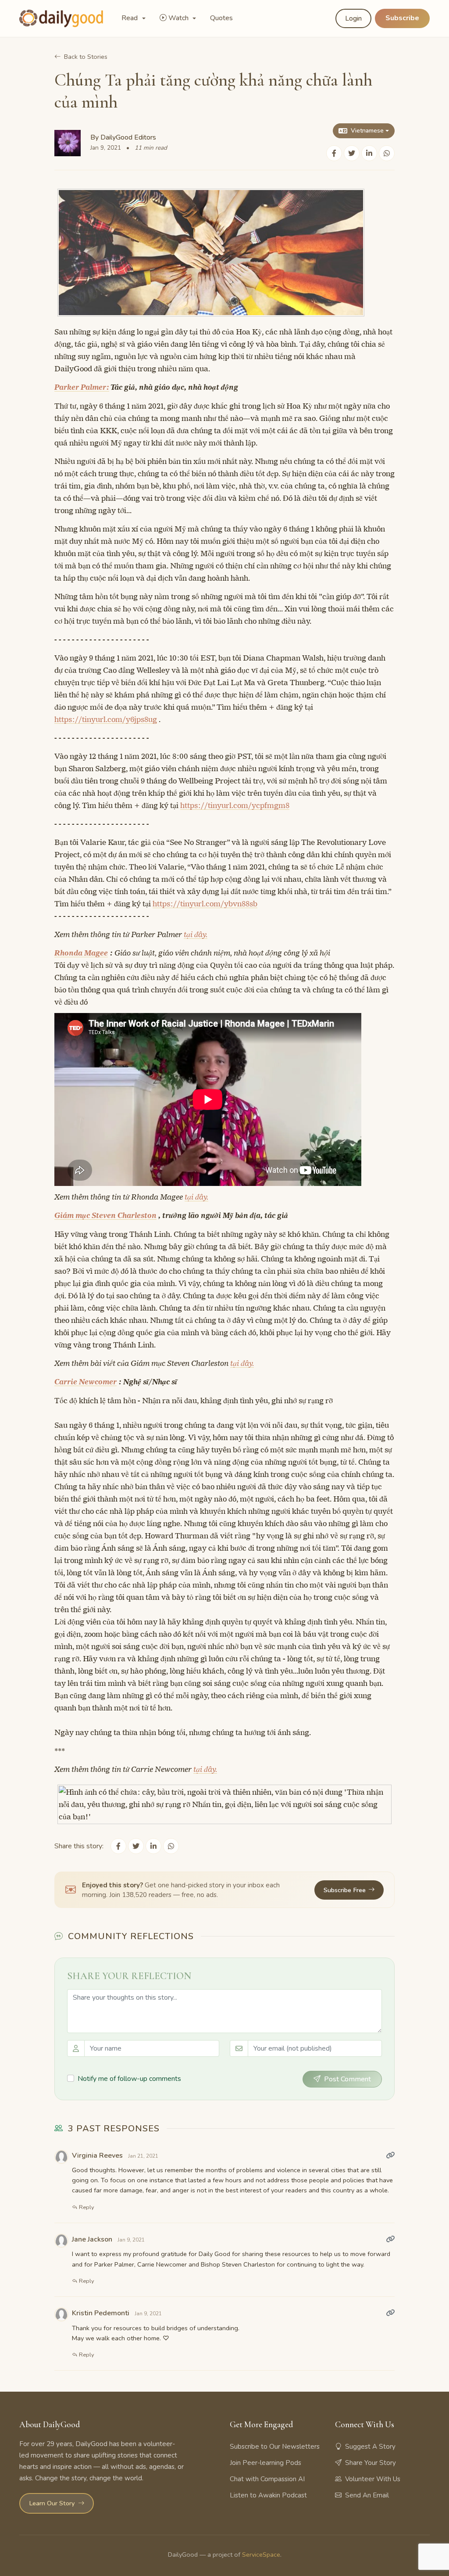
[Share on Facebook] (334, 153)
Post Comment (347, 2079)
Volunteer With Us (373, 2479)
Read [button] (130, 18)
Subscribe (402, 18)
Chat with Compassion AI (267, 2479)
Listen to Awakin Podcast (268, 2495)
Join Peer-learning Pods (265, 2463)
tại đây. (196, 934)
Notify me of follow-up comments (129, 2079)
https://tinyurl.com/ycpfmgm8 (235, 805)
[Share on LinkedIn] (369, 153)
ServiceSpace (261, 2554)
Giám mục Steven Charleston (105, 1215)
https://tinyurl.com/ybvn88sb (205, 904)
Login (353, 18)
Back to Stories (86, 57)
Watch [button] (179, 18)
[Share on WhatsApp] (387, 153)
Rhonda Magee (81, 953)
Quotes (221, 18)
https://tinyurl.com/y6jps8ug (106, 719)
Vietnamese (367, 131)
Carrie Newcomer (86, 1382)
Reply (86, 2207)
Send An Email (367, 2495)
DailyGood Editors (128, 137)
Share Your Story (371, 2463)
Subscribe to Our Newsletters (275, 2447)
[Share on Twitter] (352, 153)
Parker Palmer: (82, 387)
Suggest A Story (370, 2447)
